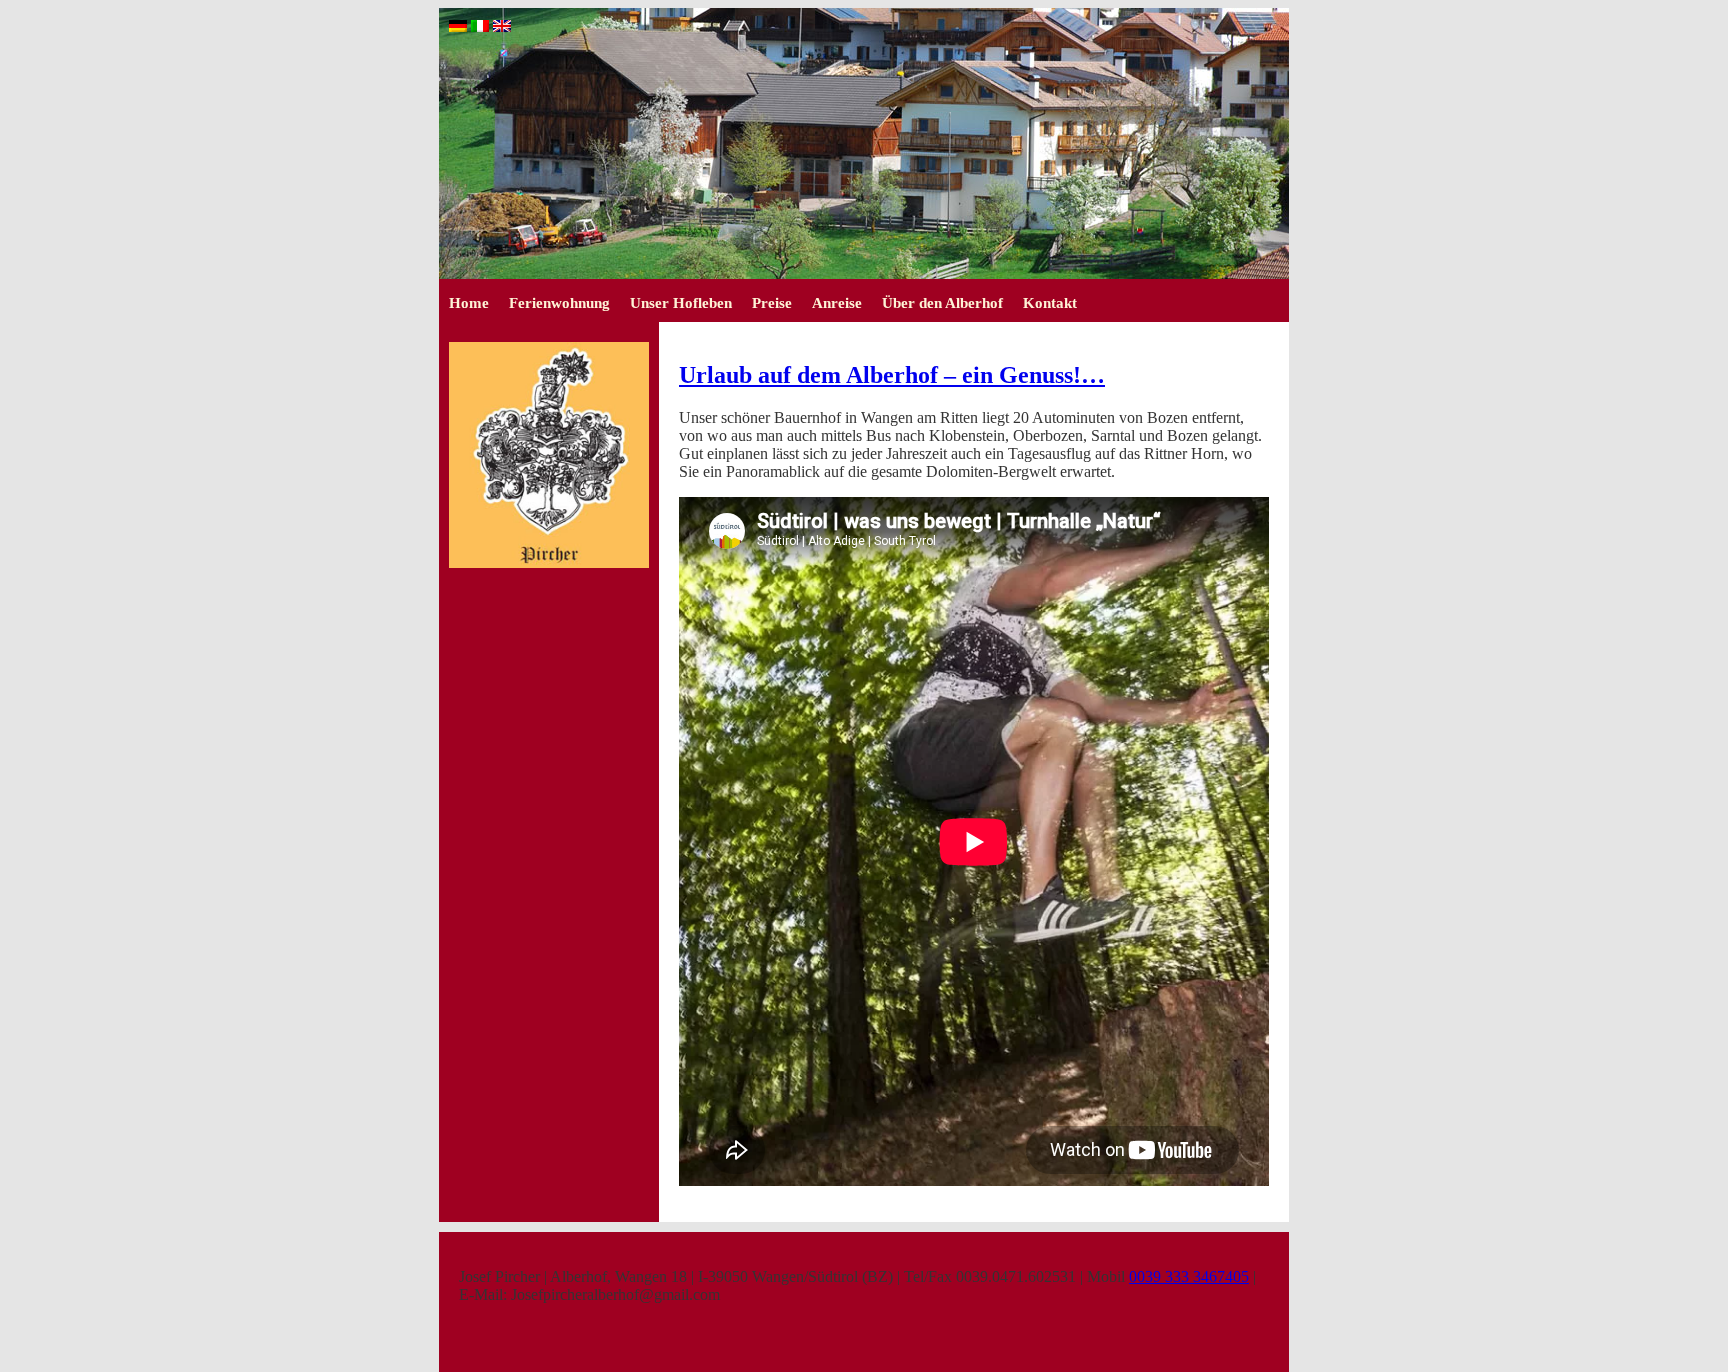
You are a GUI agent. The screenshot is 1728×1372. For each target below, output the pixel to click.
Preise (772, 303)
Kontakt (1050, 303)
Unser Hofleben (681, 303)
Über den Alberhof (942, 303)
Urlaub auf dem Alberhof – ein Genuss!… (892, 375)
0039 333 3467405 (1189, 1276)
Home (469, 303)
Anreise (837, 303)
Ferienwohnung (559, 303)
